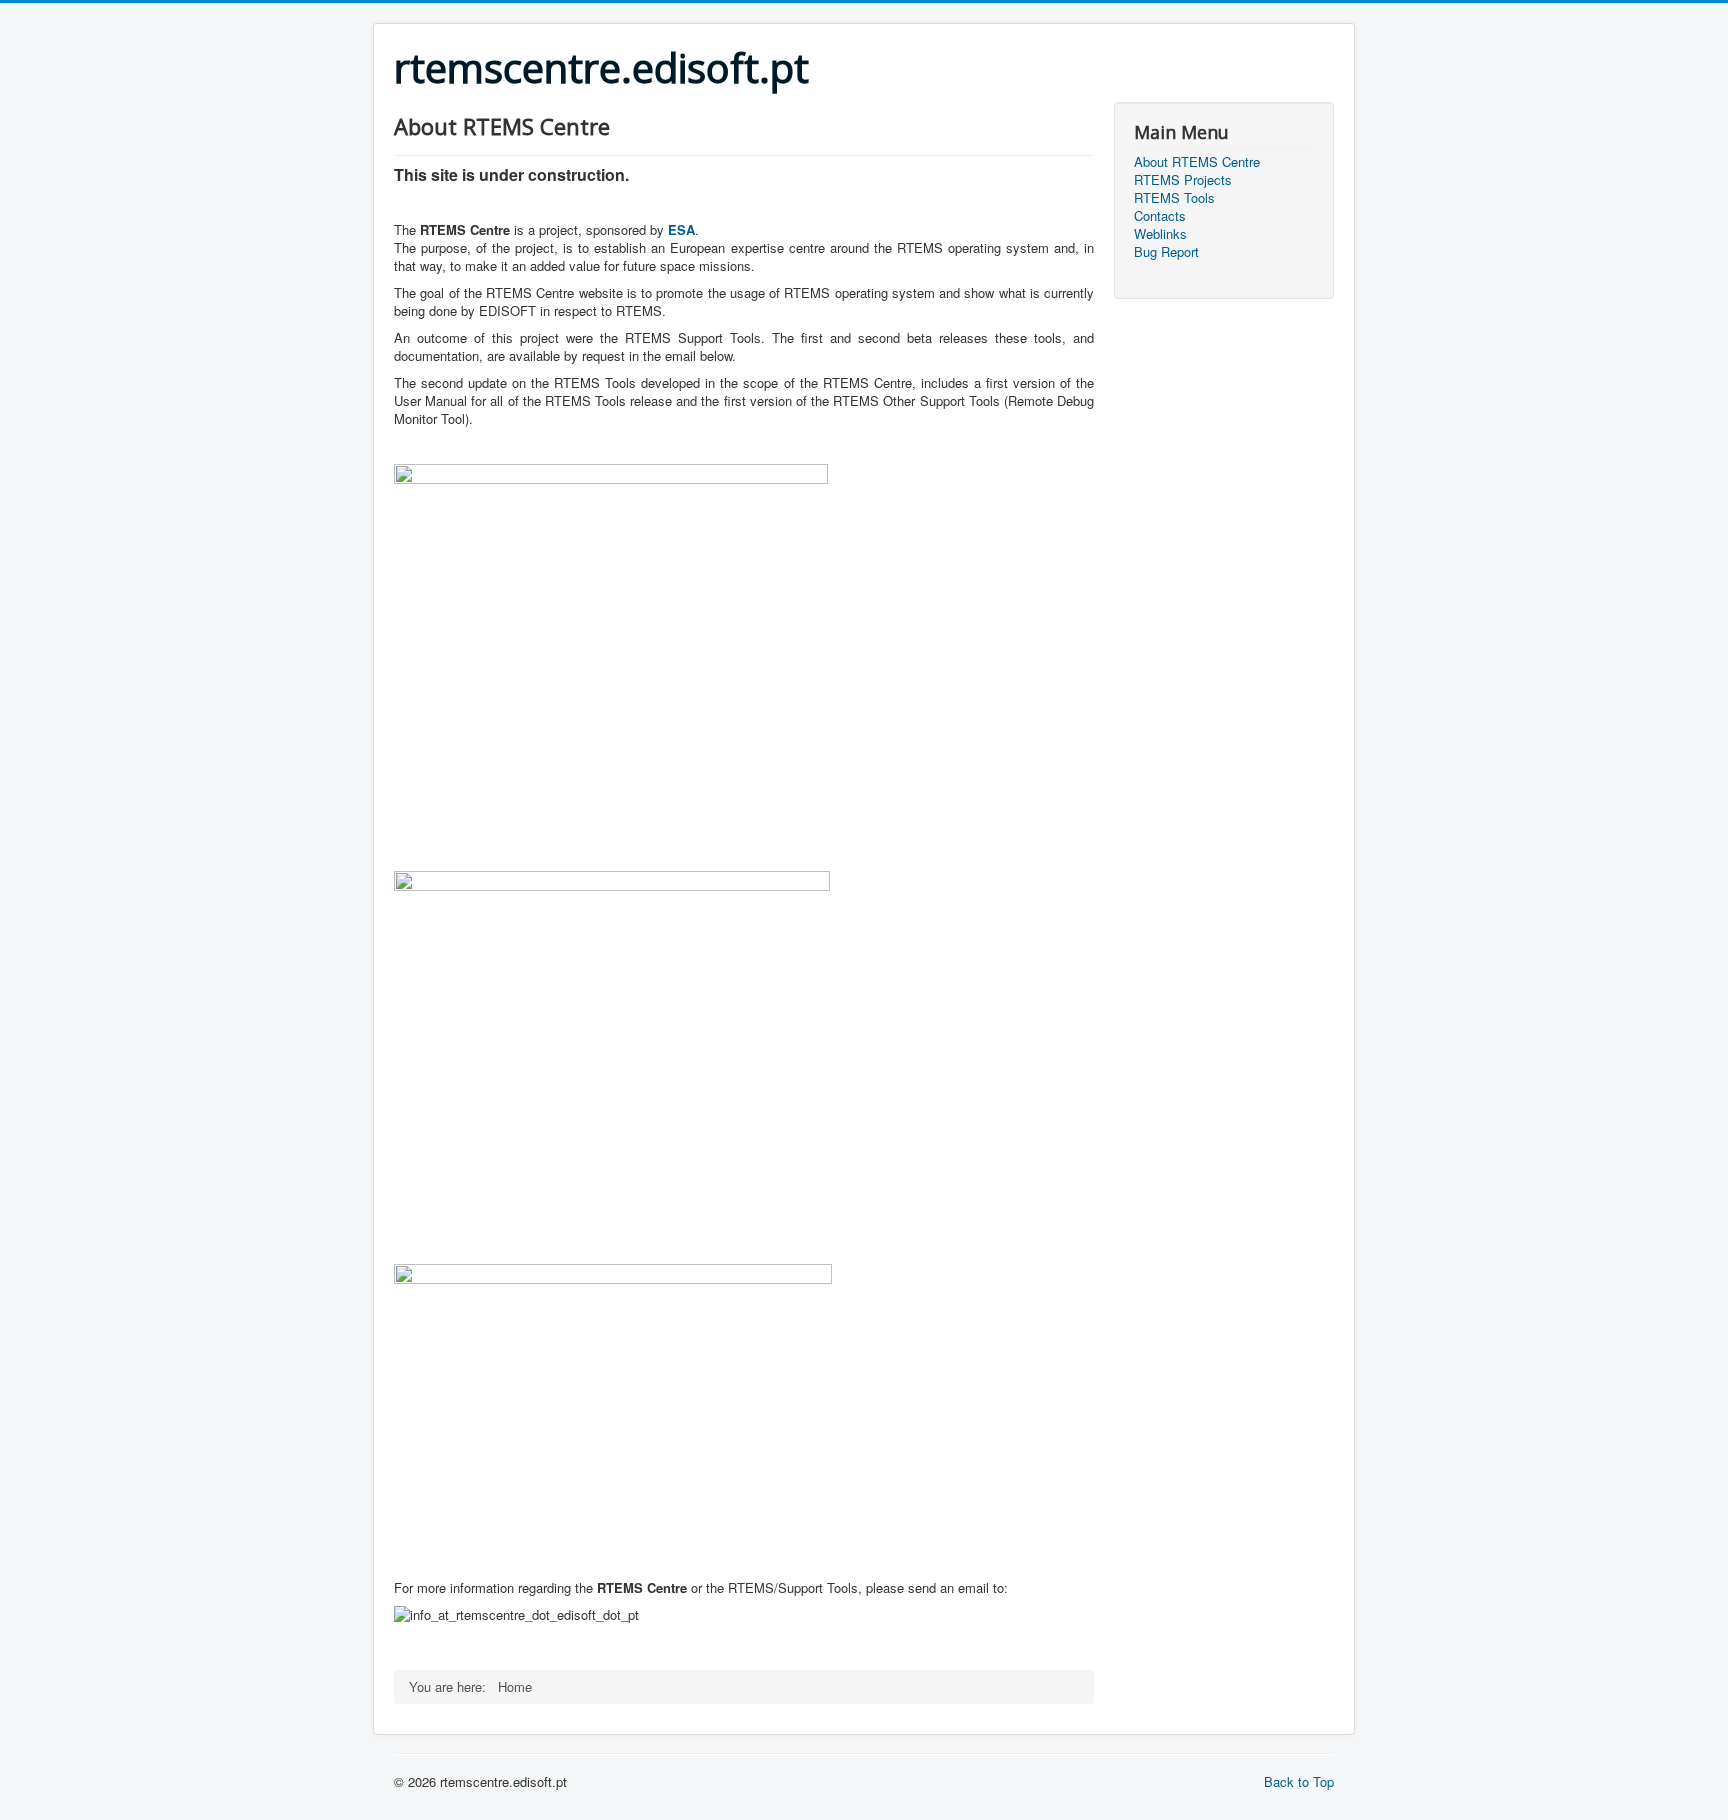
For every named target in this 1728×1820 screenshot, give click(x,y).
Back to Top (1299, 1781)
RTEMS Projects (1183, 180)
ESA (681, 229)
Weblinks (1160, 234)
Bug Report (1166, 252)
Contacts (1160, 216)
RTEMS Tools (1174, 198)
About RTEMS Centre (1197, 162)
